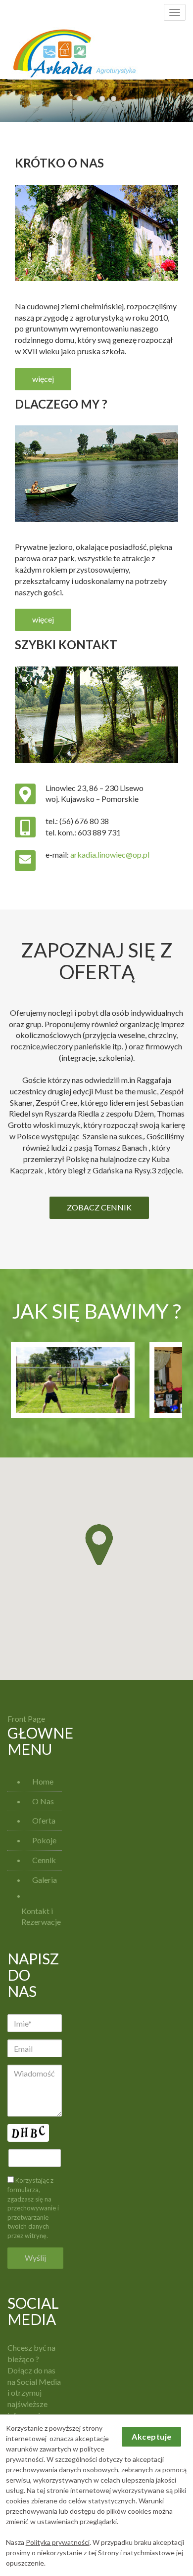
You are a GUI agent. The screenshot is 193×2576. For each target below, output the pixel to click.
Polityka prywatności (58, 2542)
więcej (43, 379)
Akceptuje (152, 2436)
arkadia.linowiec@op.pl (110, 854)
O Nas (43, 1801)
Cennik (44, 1860)
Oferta (44, 1820)
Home (43, 1781)
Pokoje (44, 1840)
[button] (99, 1545)
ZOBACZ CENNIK (99, 1207)
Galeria (45, 1880)
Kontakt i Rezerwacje (41, 1916)
